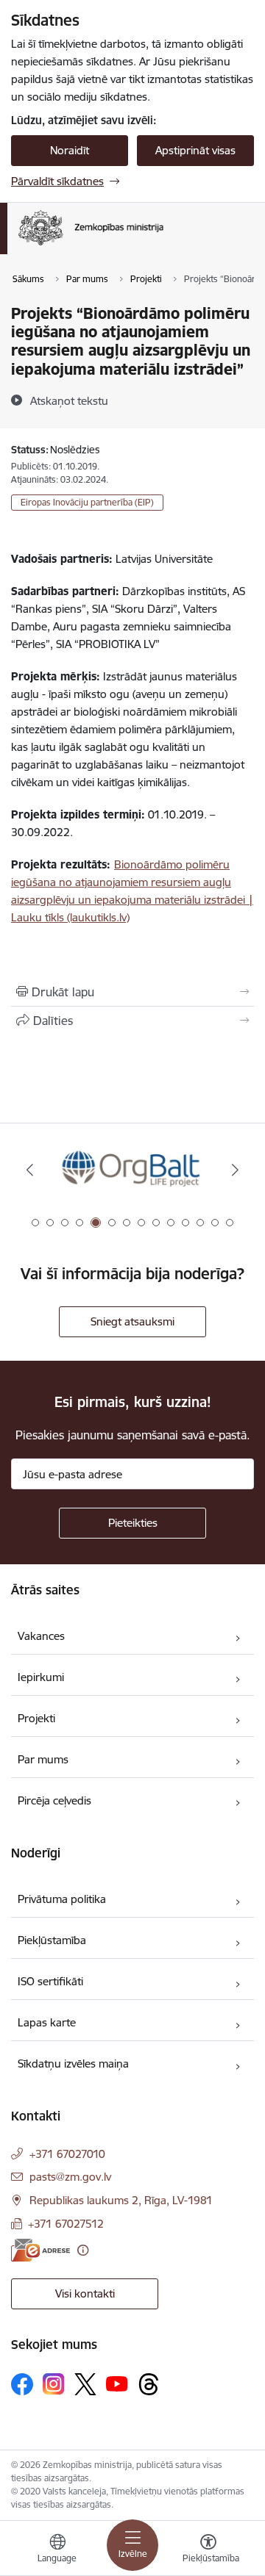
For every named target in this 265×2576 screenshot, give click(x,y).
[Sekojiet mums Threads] (149, 2384)
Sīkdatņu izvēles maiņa (73, 2064)
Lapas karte (47, 2022)
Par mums (43, 1759)
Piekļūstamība (52, 1940)
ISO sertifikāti (50, 1981)
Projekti (36, 1718)
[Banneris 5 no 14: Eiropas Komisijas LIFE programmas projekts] (133, 1170)
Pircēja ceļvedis (54, 1800)
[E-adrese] (40, 2250)
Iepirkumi (41, 1677)
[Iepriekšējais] (30, 1170)
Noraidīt (70, 150)
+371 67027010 (67, 2154)
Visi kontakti (85, 2293)
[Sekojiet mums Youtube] (117, 2383)
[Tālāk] (235, 1170)
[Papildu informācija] (83, 2250)
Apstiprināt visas (195, 150)
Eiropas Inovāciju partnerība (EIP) (87, 502)
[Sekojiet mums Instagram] (54, 2384)
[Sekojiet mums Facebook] (22, 2384)
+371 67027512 (66, 2224)
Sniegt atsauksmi (132, 1321)
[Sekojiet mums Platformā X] (85, 2384)
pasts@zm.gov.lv (70, 2177)
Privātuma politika (62, 1899)
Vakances (41, 1636)
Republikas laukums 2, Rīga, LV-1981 (121, 2200)
